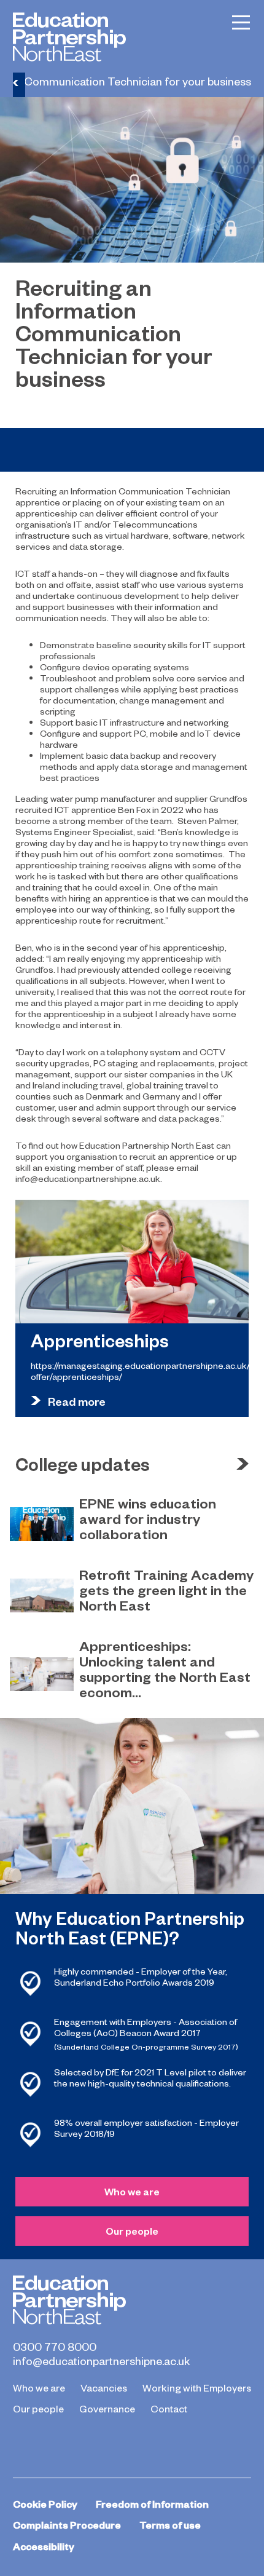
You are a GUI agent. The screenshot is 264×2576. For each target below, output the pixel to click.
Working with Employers (197, 2387)
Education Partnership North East (69, 37)
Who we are (132, 2191)
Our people (132, 2231)
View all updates (243, 1464)
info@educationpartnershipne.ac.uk (101, 2361)
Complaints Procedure (67, 2525)
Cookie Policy (45, 2504)
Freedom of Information (152, 2504)
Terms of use (170, 2525)
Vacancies (104, 2387)
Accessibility (44, 2546)
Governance (107, 2408)
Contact (169, 2408)
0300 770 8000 (55, 2347)
